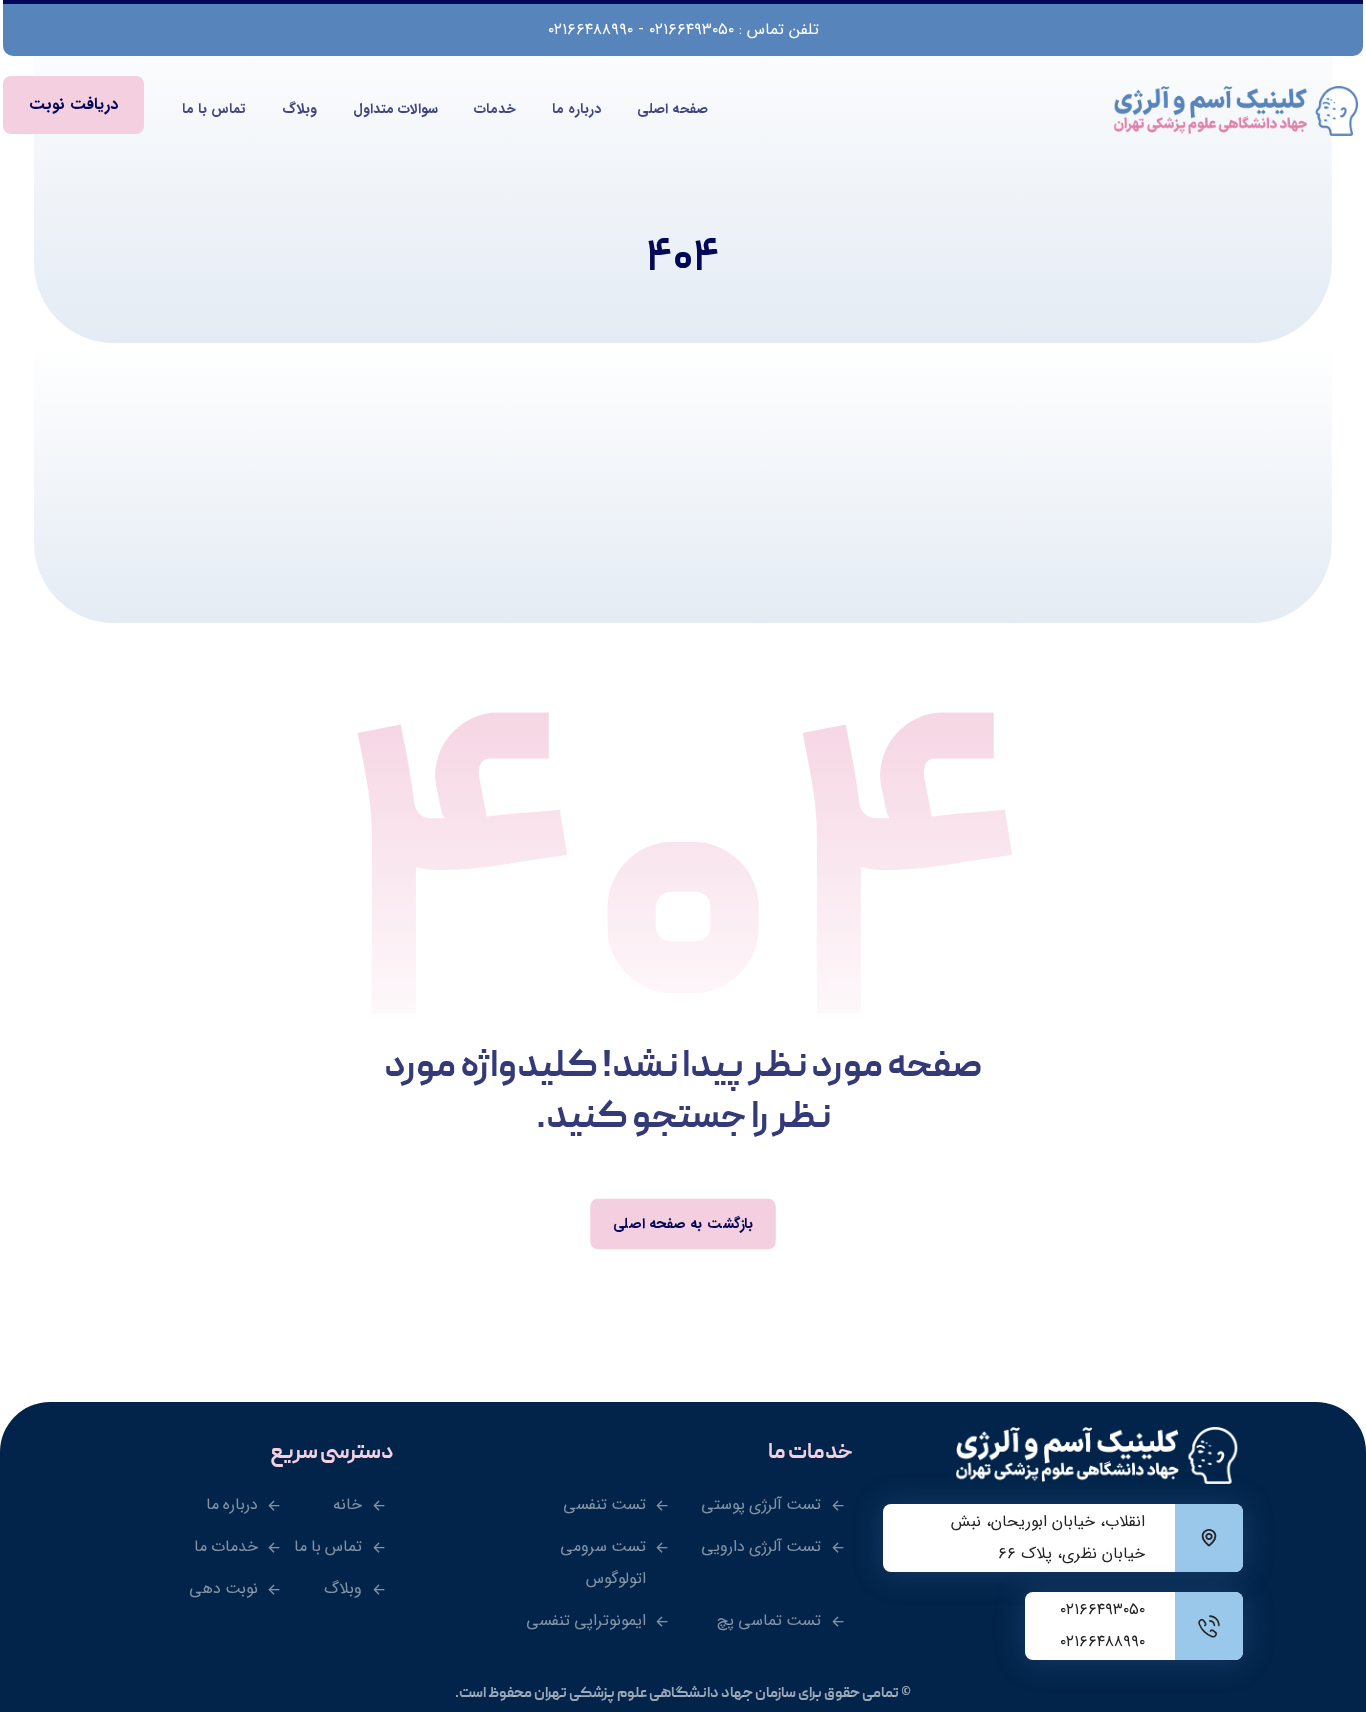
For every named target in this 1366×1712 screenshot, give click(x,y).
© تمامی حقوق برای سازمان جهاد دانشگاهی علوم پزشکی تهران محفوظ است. (683, 1694)
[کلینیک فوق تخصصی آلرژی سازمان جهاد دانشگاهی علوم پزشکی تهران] (1238, 111)
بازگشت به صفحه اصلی (683, 1223)
